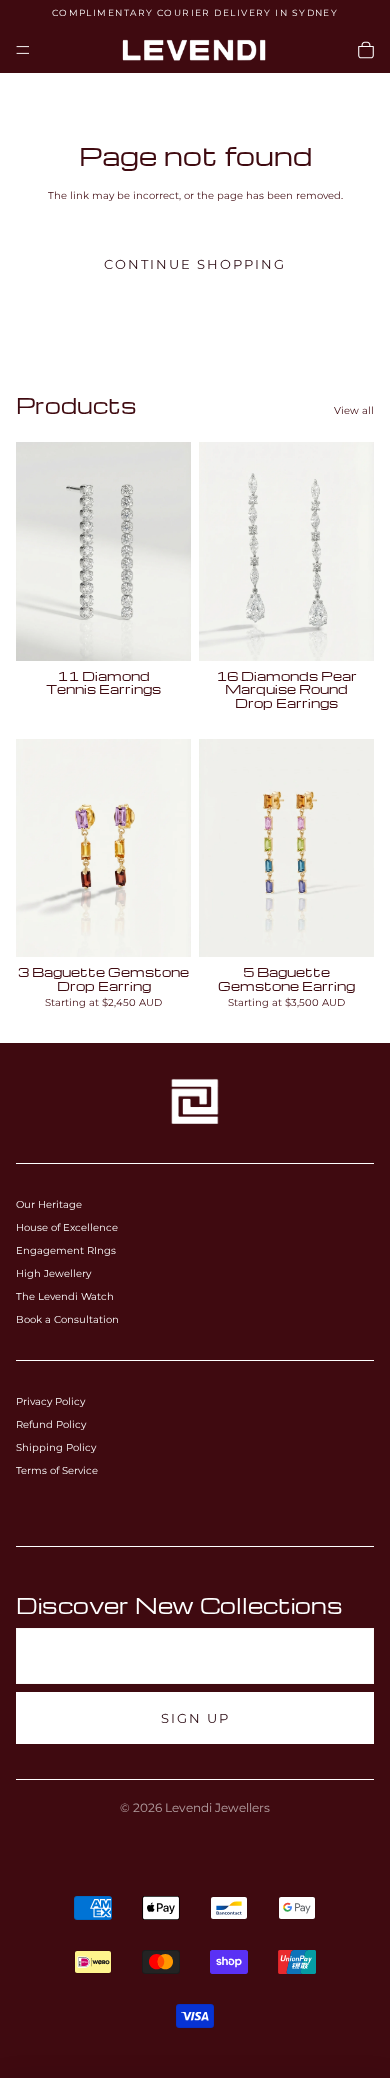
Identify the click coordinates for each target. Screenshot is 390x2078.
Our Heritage (49, 1204)
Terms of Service (57, 1470)
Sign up (195, 1718)
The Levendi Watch (65, 1296)
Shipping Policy (56, 1447)
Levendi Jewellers (217, 1807)
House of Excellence (67, 1227)
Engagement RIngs (66, 1250)
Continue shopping (195, 264)
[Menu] (23, 50)
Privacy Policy (50, 1401)
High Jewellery (53, 1273)
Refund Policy (51, 1424)
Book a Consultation (67, 1319)
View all (354, 410)
